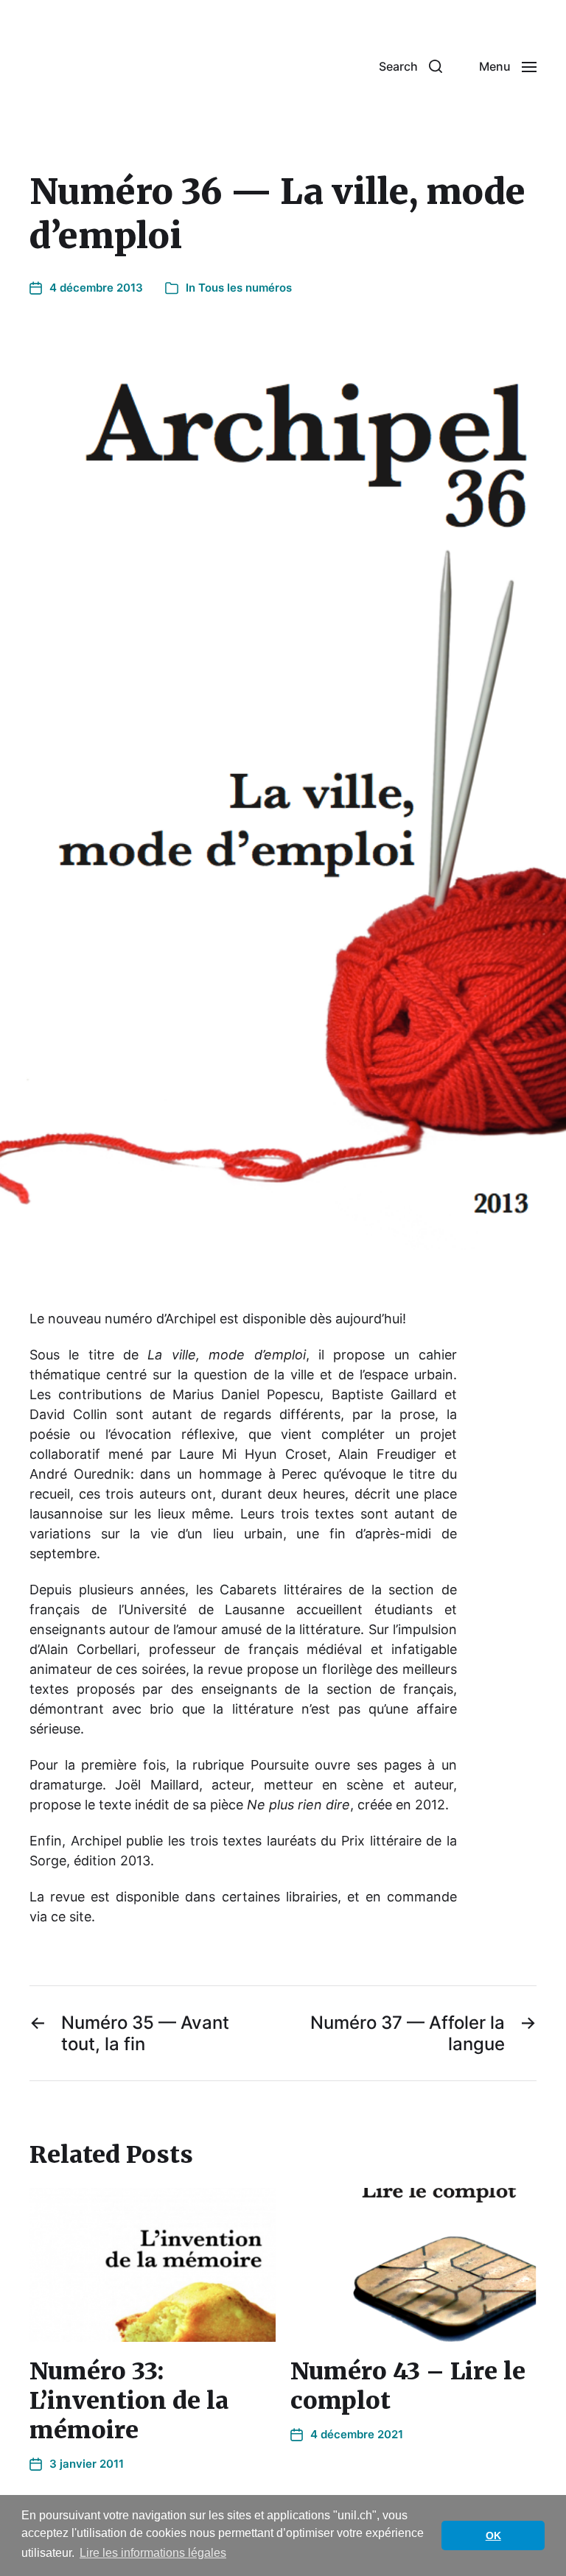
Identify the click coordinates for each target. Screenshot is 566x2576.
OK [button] (493, 2535)
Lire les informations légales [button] (153, 2553)
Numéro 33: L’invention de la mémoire (129, 2401)
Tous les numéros (245, 288)
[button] (410, 66)
